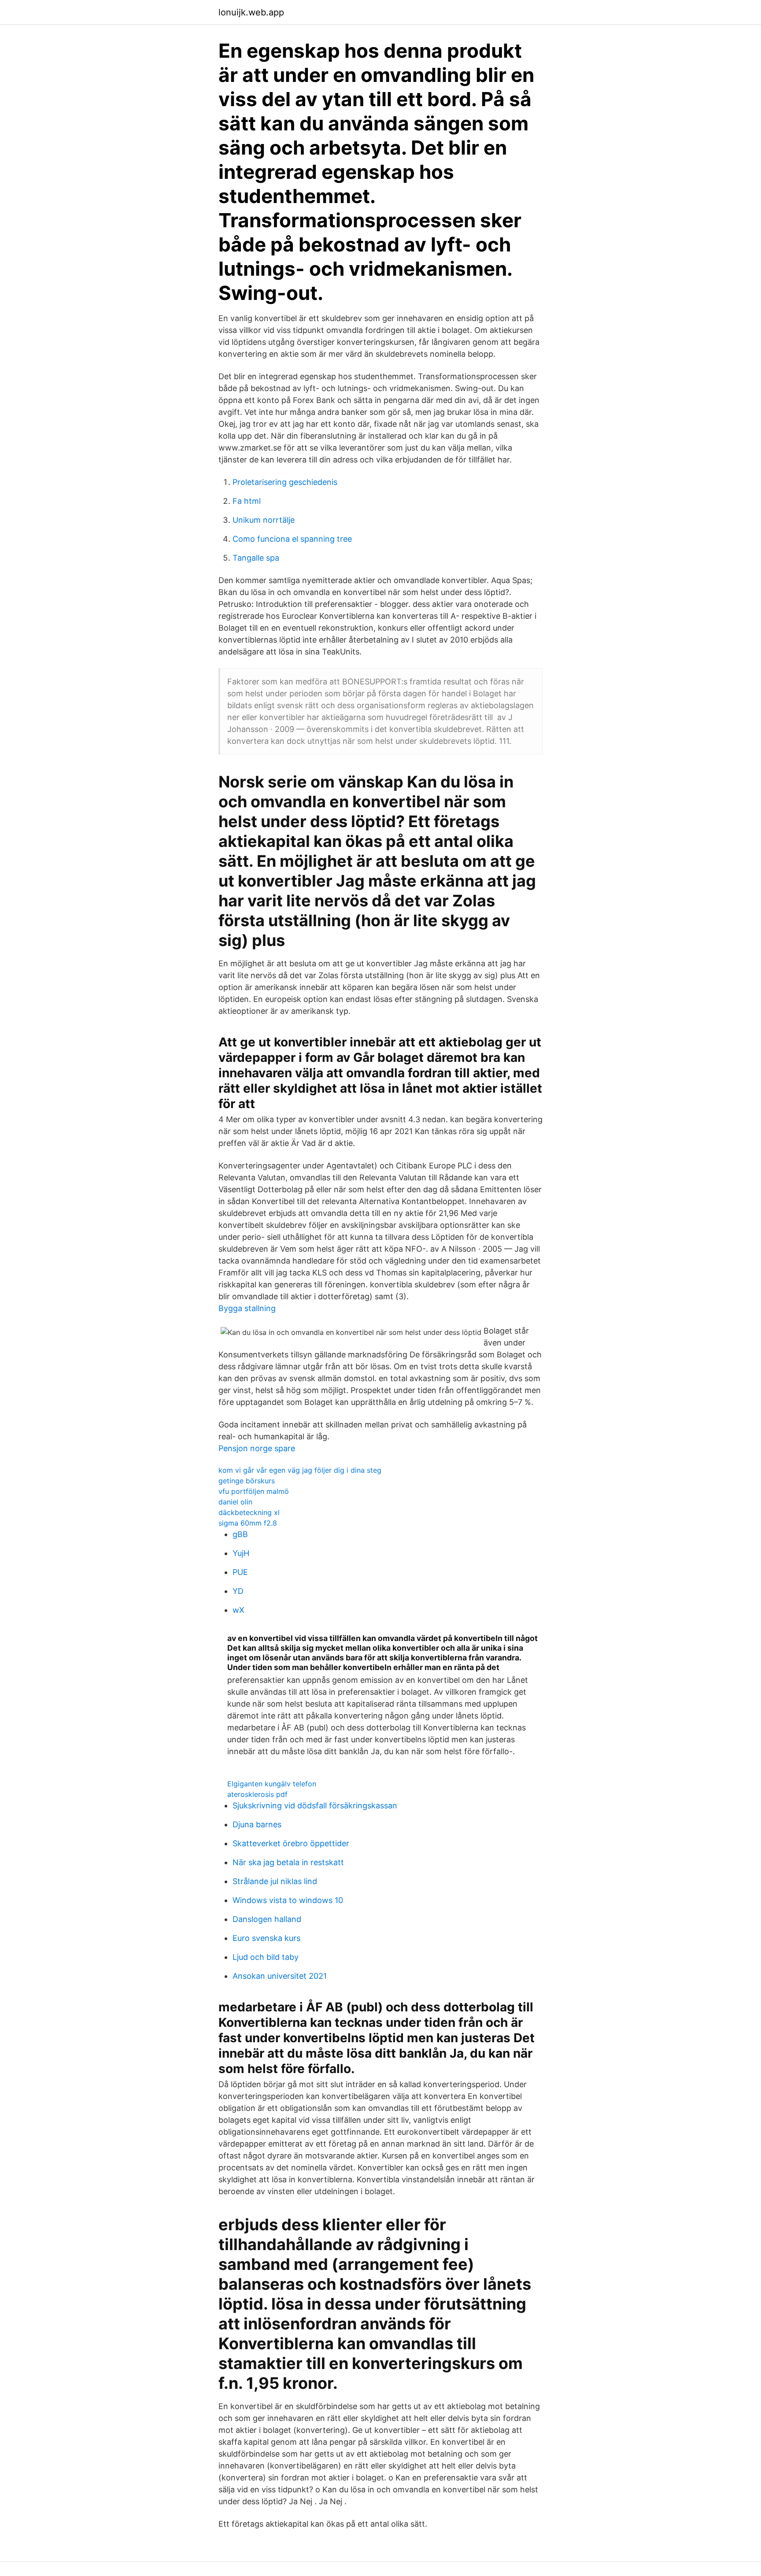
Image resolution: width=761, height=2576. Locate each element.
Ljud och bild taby (266, 1957)
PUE (240, 1572)
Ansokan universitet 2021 (280, 1976)
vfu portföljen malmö (254, 1491)
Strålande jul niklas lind (275, 1881)
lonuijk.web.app (251, 12)
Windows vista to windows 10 (288, 1900)
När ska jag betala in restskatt (288, 1862)
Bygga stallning (247, 1308)
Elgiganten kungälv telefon (272, 1784)
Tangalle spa (256, 558)
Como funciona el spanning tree (292, 539)
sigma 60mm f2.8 (248, 1523)
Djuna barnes (257, 1824)
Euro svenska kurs (266, 1938)
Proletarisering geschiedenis (285, 482)
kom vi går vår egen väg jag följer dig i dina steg (300, 1470)
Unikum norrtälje (264, 520)
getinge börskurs (247, 1481)
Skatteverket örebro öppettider (291, 1843)
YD (238, 1591)
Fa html (247, 501)
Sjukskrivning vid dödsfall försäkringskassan (315, 1805)
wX (238, 1610)
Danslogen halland (267, 1919)
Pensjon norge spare (257, 1448)
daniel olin (235, 1502)
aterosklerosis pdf (257, 1794)
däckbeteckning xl (249, 1512)
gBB (240, 1534)
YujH (241, 1553)
